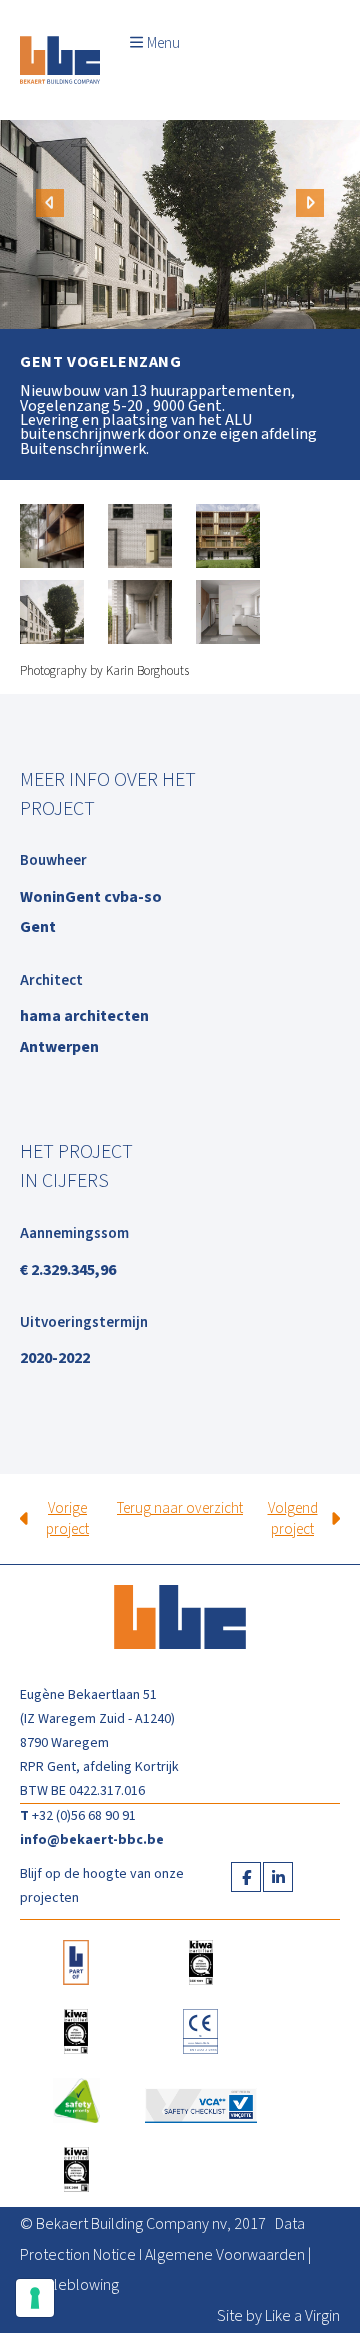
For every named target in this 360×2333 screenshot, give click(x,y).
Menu (163, 43)
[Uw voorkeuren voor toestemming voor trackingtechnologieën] (35, 2298)
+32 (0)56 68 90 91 (84, 1816)
